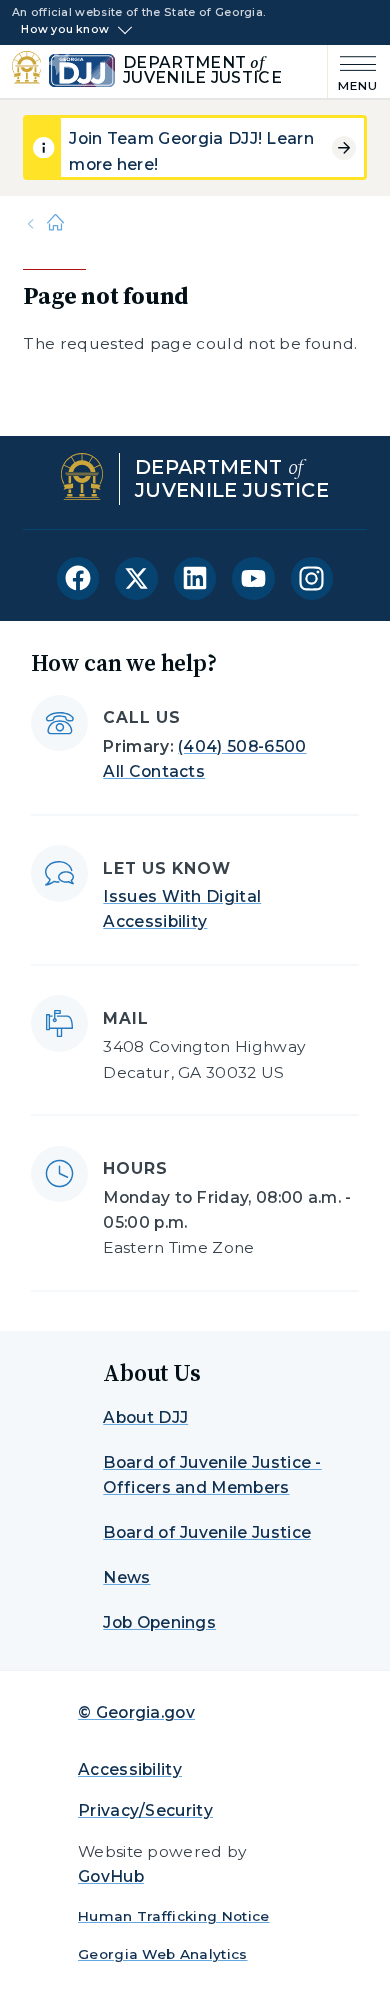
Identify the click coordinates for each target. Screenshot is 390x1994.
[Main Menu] (353, 71)
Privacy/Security (145, 1810)
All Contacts (154, 771)
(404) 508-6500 (242, 746)
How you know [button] (65, 30)
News (126, 1577)
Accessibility (130, 1769)
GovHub (111, 1876)
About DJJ (145, 1417)
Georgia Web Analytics (163, 1954)
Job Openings (159, 1622)
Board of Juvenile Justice (207, 1532)
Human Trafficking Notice (174, 1916)
